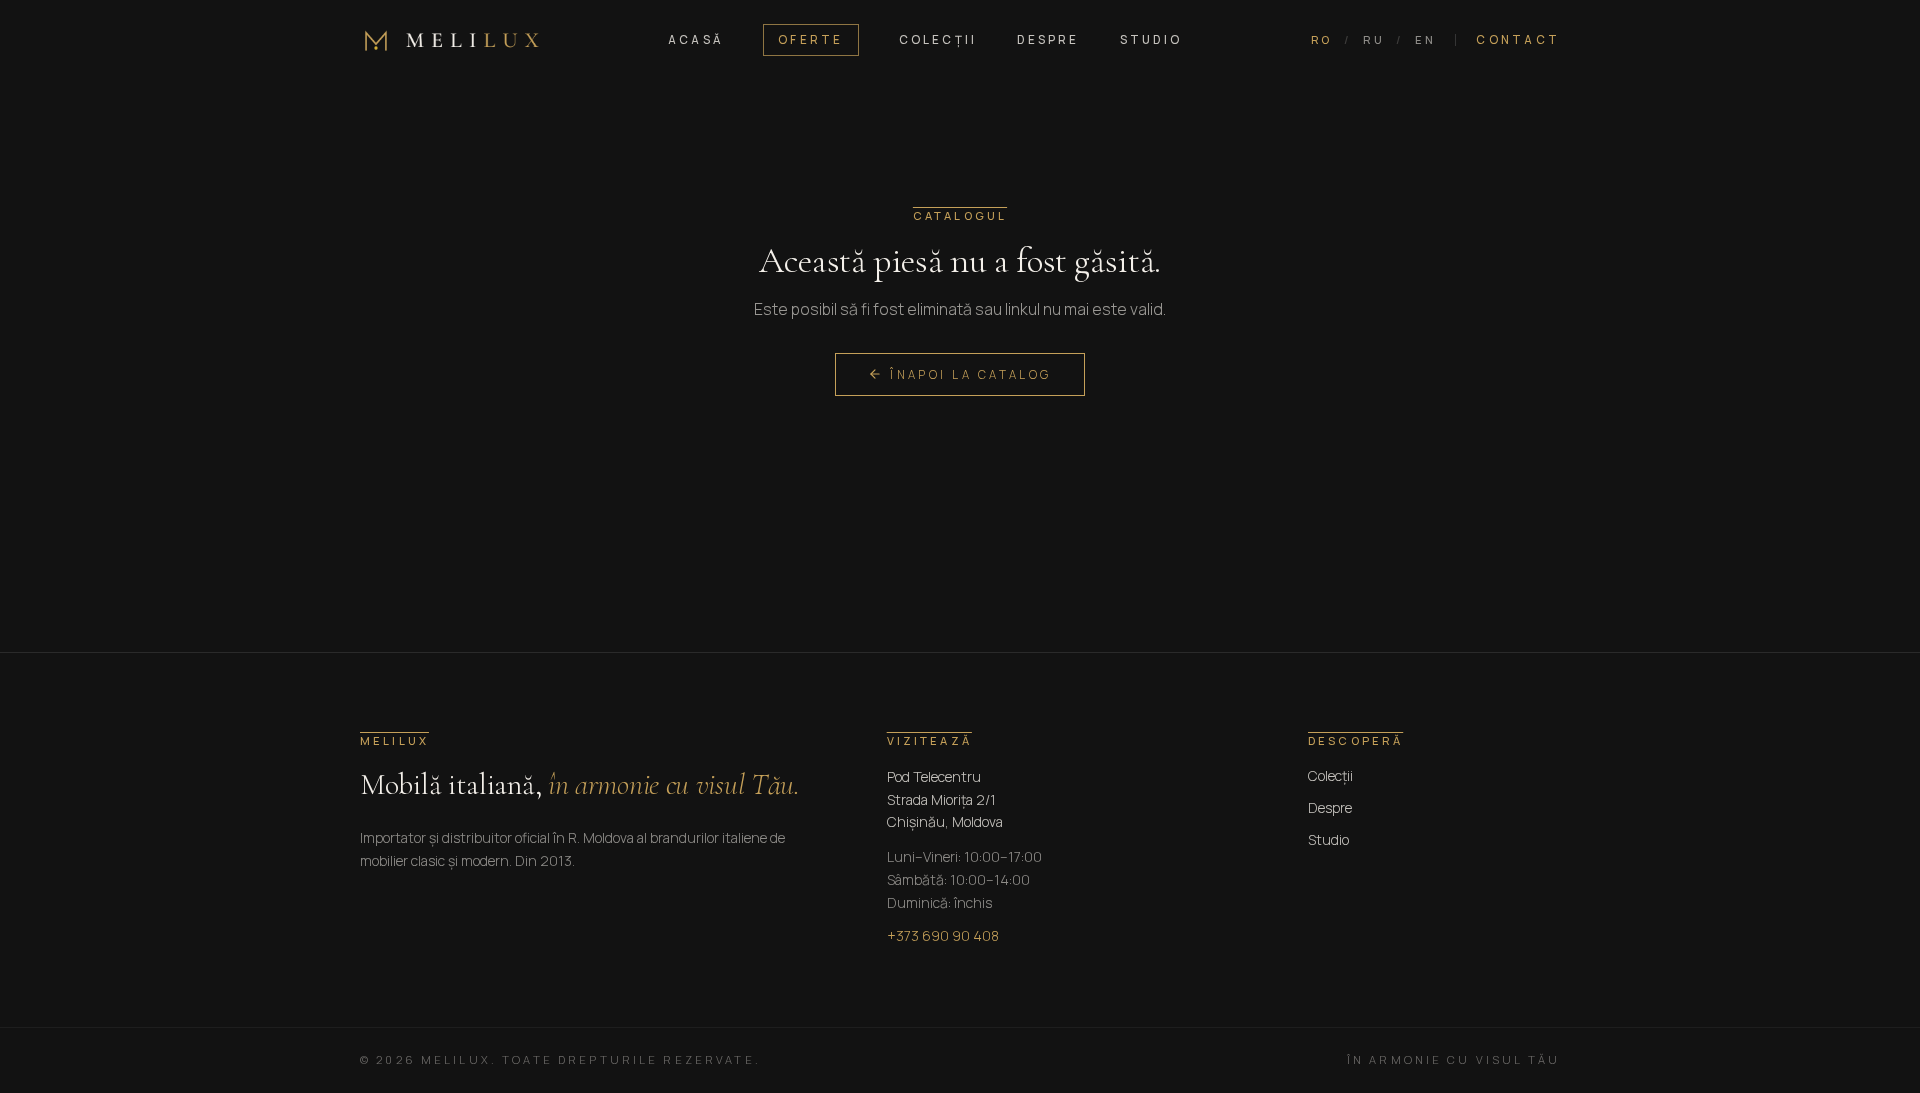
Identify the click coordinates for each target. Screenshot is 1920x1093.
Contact (1518, 39)
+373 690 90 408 (943, 935)
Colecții (938, 39)
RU (1373, 39)
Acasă (695, 39)
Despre (1048, 39)
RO (1321, 39)
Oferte (810, 39)
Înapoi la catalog (971, 374)
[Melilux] (449, 40)
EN (1425, 39)
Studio (1151, 39)
